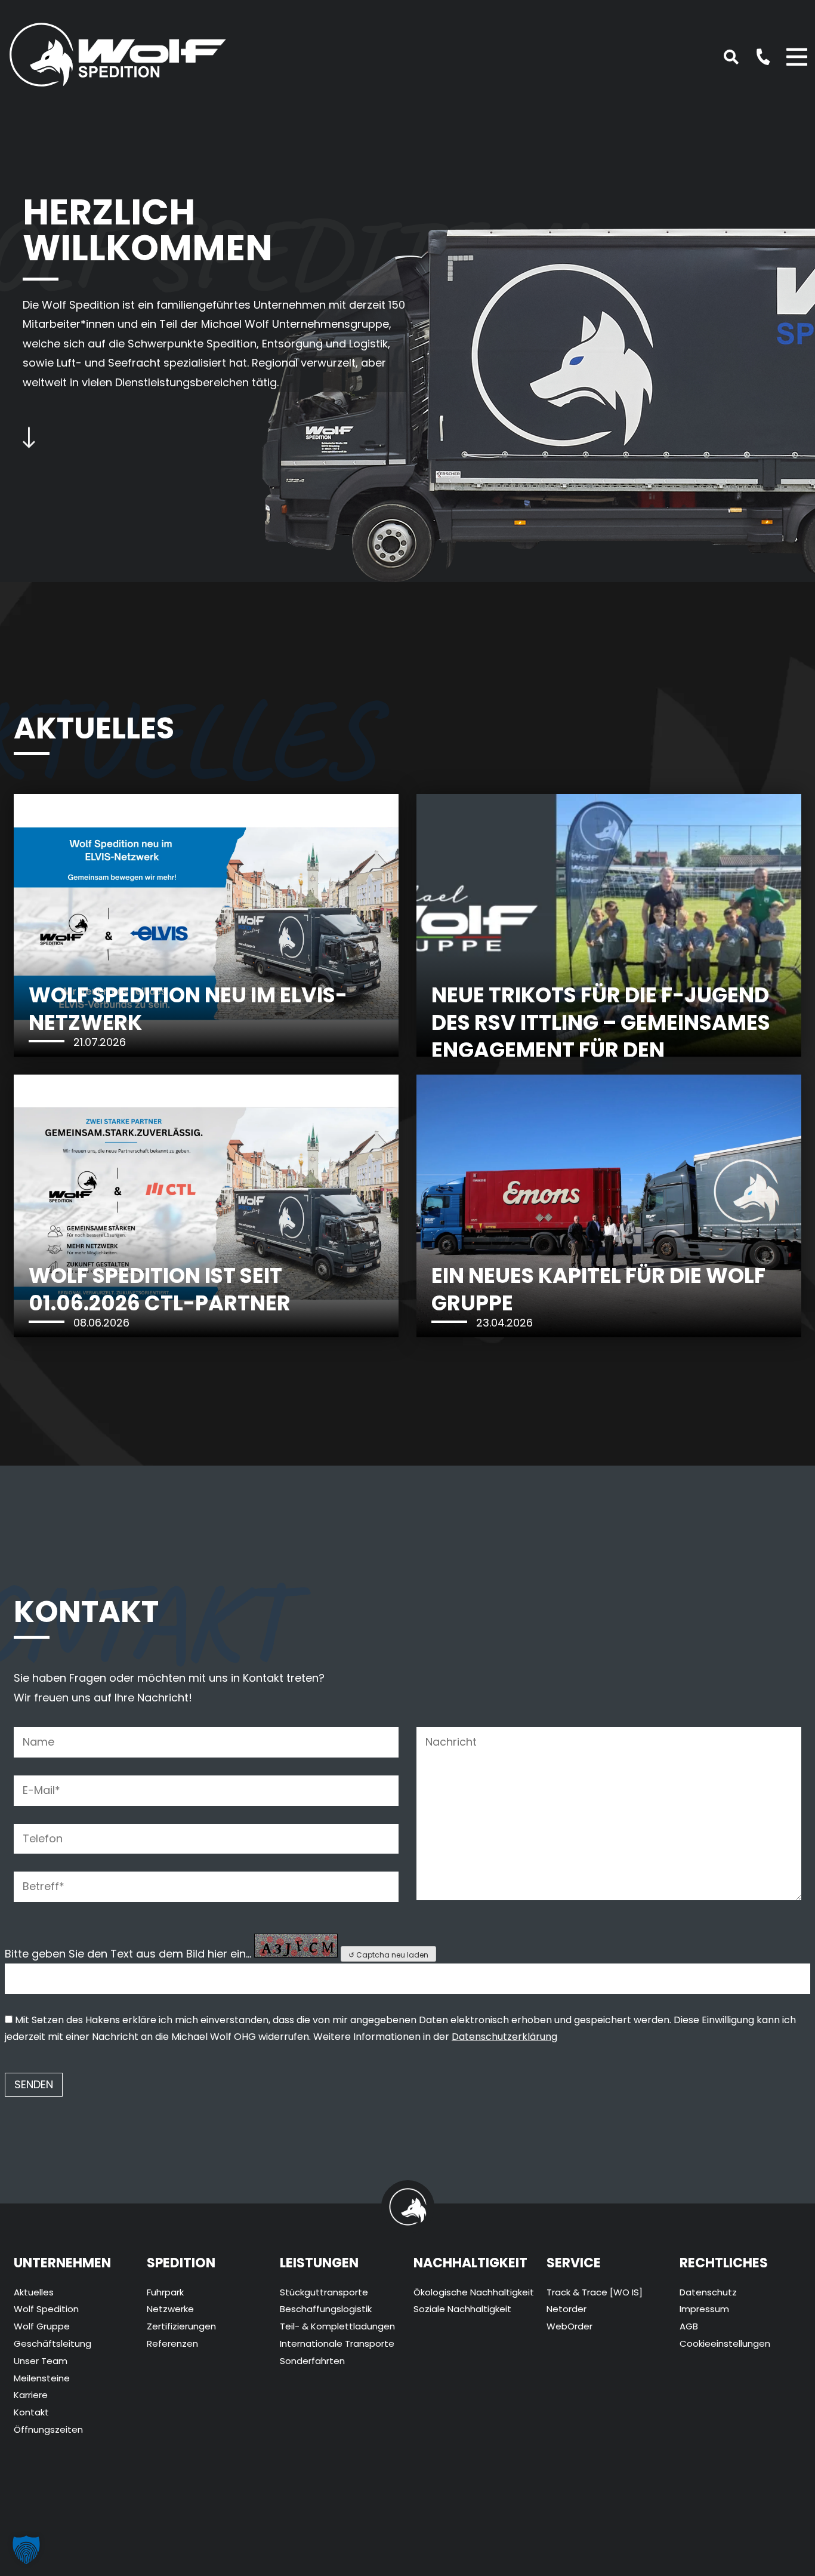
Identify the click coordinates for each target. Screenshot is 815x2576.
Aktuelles (34, 2292)
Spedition (181, 2263)
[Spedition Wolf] (118, 52)
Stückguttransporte (324, 2292)
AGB (689, 2326)
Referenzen (172, 2343)
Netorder (567, 2309)
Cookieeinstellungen (725, 2343)
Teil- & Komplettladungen (337, 2326)
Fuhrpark (165, 2292)
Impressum (704, 2309)
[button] (26, 2550)
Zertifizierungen (181, 2326)
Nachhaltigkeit (470, 2263)
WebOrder (569, 2326)
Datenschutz (708, 2292)
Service (574, 2263)
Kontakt (31, 2412)
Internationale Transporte (337, 2343)
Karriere (31, 2395)
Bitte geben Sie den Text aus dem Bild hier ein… (128, 1954)
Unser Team (41, 2361)
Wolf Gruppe (42, 2326)
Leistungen (319, 2263)
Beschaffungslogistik (326, 2309)
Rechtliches (724, 2263)
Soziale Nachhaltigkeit (462, 2309)
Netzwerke (170, 2309)
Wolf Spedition (46, 2309)
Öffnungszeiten (48, 2429)
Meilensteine (42, 2378)
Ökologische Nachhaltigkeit (474, 2292)
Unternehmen (62, 2263)
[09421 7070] (757, 56)
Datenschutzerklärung (504, 2037)
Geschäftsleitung (53, 2343)
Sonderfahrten (312, 2361)
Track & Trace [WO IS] (595, 2292)
